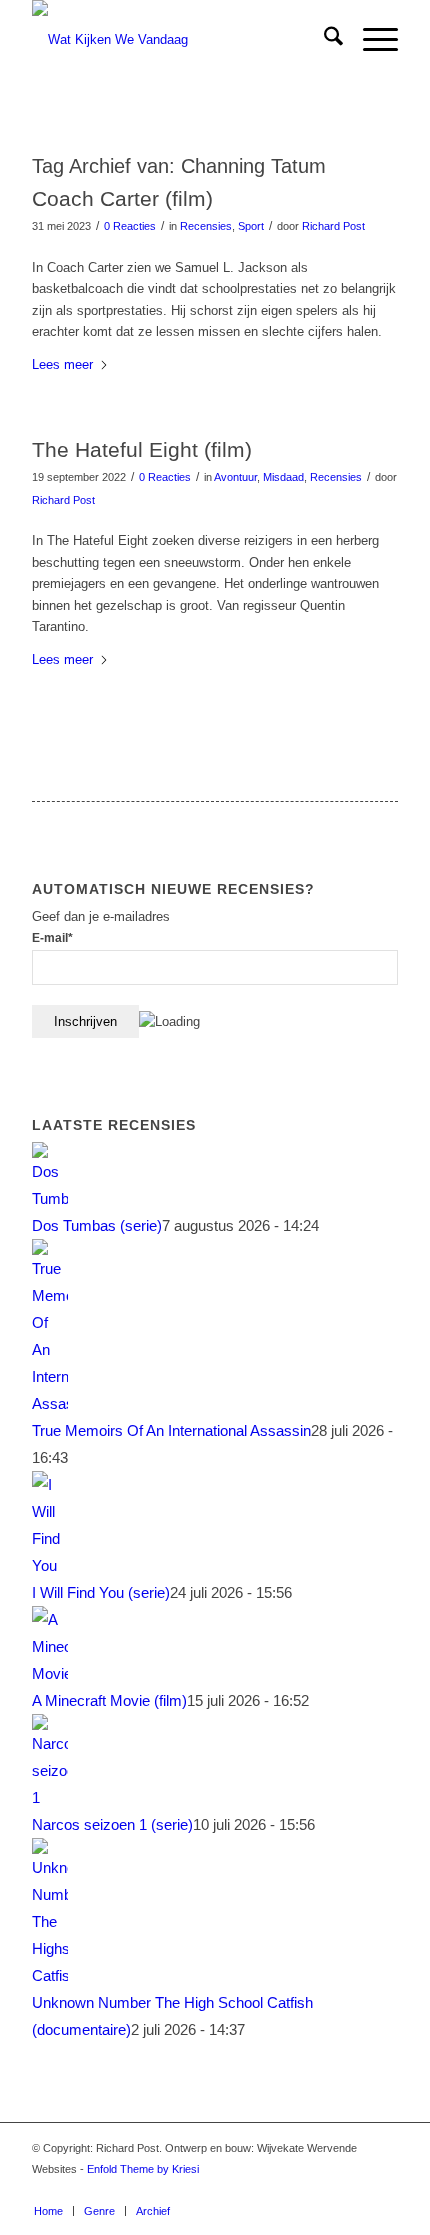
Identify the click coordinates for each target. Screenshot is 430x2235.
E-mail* (52, 938)
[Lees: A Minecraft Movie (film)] (50, 1673)
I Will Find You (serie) (101, 1592)
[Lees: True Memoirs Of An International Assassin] (50, 1403)
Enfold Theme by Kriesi (143, 2169)
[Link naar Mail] (323, 2190)
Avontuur (235, 477)
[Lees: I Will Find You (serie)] (50, 1565)
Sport (251, 226)
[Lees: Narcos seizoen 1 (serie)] (50, 1797)
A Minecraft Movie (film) (109, 1700)
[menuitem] (323, 40)
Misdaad (283, 477)
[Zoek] (323, 40)
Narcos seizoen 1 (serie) (112, 1824)
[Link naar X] (383, 2190)
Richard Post (333, 226)
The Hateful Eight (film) (142, 449)
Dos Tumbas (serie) (97, 1225)
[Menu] (370, 40)
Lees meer (62, 364)
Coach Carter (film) (122, 198)
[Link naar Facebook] (353, 2190)
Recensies (206, 226)
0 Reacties (130, 226)
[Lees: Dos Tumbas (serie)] (50, 1198)
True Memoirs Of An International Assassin (171, 1430)
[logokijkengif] (178, 40)
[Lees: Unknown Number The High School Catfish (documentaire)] (50, 1975)
